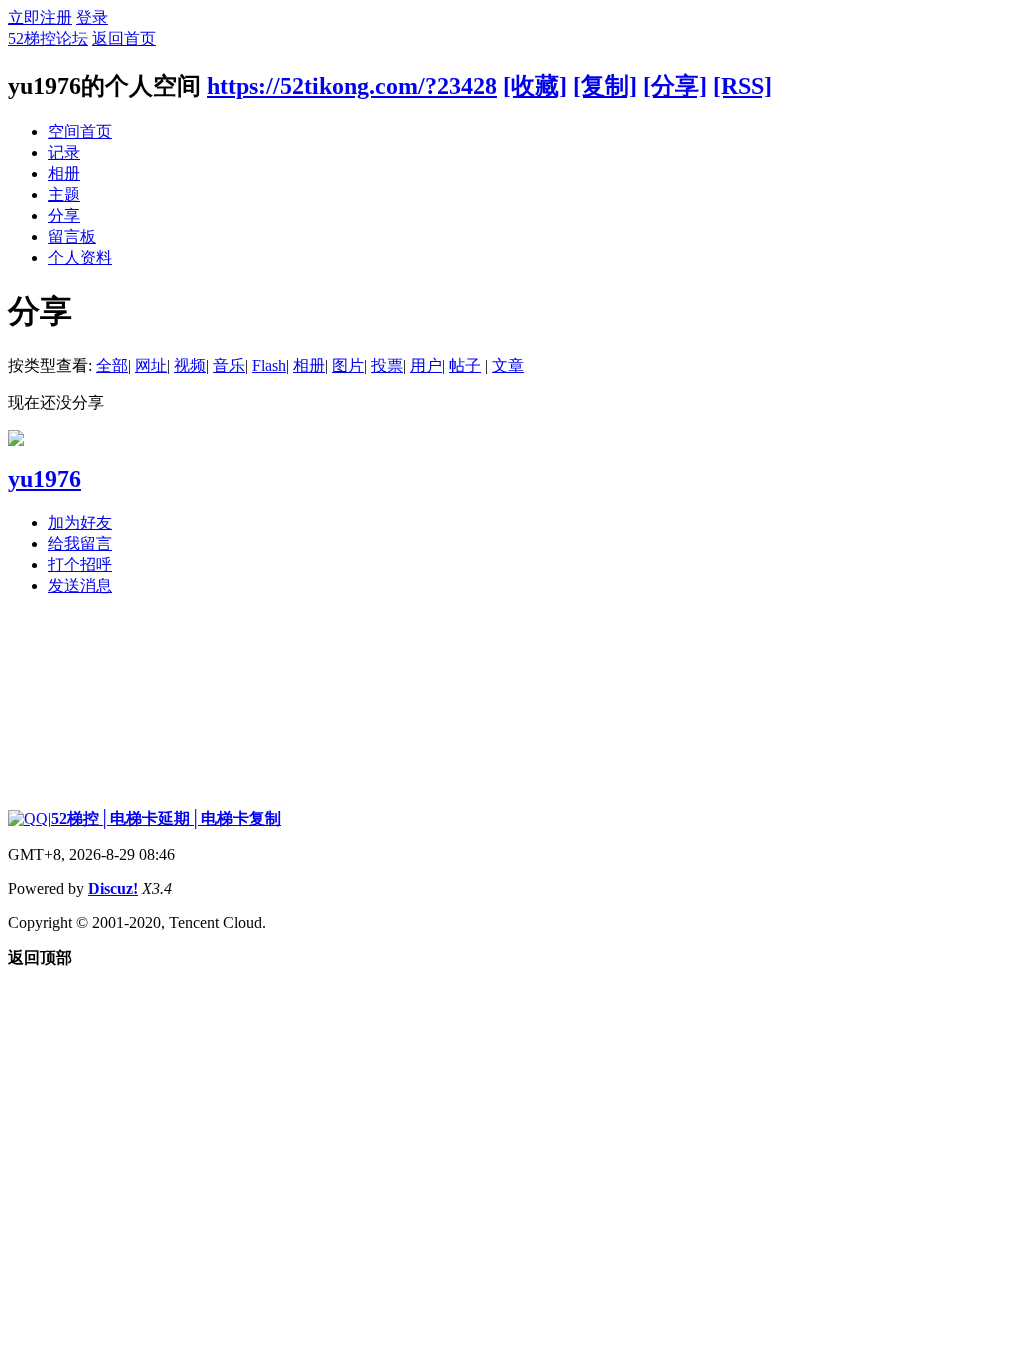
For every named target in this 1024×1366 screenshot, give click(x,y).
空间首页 (80, 131)
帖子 (465, 365)
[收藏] (535, 86)
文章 (508, 365)
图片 (348, 365)
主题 (64, 194)
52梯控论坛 (48, 38)
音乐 (229, 365)
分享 (64, 215)
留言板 (72, 236)
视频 (190, 365)
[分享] (675, 86)
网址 (151, 365)
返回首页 (124, 38)
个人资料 (80, 257)
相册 (64, 173)
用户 (426, 365)
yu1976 (44, 479)
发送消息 (80, 585)
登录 (92, 17)
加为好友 (80, 522)
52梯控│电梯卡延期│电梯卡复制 (166, 818)
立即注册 (40, 17)
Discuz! (113, 888)
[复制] (605, 86)
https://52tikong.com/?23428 (352, 86)
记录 (64, 152)
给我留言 (80, 543)
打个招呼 (80, 564)
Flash (269, 365)
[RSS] (742, 86)
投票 (387, 365)
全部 (112, 365)
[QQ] (28, 818)
